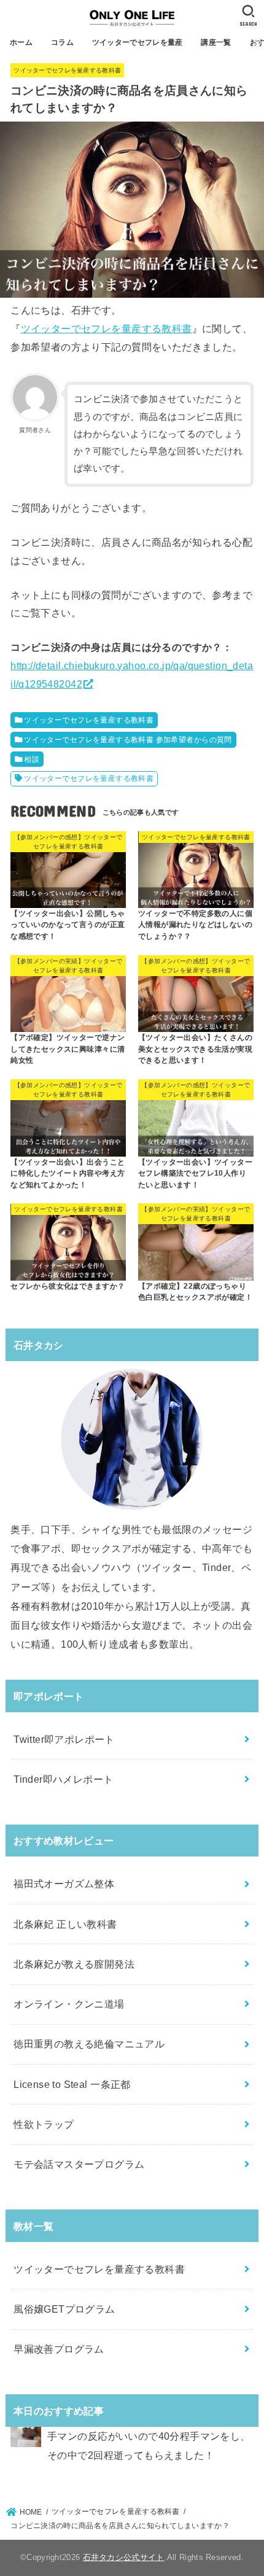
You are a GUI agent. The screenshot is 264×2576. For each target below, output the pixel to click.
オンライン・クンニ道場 (69, 2004)
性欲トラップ (44, 2124)
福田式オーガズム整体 (64, 1884)
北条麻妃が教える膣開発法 (74, 1964)
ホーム (21, 42)
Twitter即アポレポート (64, 1739)
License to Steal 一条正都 (72, 2084)
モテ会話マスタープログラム (79, 2164)
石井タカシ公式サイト (124, 2557)
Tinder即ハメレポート (63, 1779)
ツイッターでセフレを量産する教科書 (67, 70)
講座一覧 (216, 42)
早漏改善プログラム (59, 2349)
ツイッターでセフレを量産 (138, 42)
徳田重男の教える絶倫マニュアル (89, 2044)
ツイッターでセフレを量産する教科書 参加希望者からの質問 (128, 740)
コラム (62, 42)
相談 (32, 759)
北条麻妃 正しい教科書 (65, 1924)
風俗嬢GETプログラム (64, 2309)
